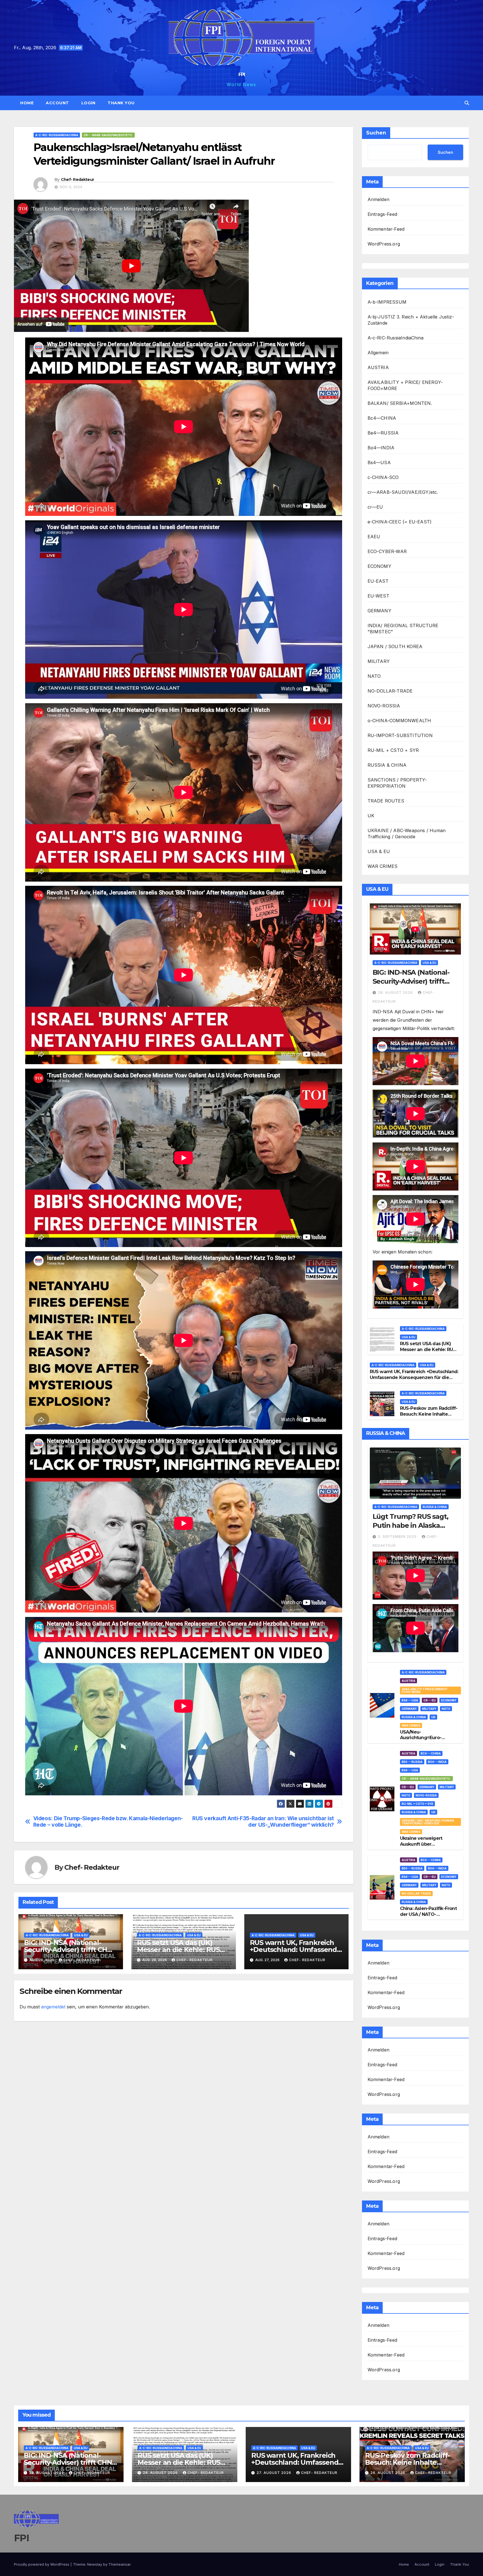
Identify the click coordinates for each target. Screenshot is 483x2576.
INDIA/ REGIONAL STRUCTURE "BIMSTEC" (403, 629)
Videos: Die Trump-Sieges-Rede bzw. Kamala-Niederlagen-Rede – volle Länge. (108, 1822)
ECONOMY (379, 566)
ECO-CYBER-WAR (387, 551)
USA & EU (81, 1935)
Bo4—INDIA (381, 448)
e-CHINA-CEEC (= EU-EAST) (400, 522)
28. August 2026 (396, 992)
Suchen (376, 133)
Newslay (95, 2564)
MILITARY (379, 661)
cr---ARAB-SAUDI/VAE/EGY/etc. (108, 135)
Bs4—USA (379, 462)
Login (88, 103)
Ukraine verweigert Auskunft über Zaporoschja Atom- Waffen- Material (421, 1847)
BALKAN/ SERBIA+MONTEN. (400, 403)
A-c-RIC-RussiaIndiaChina (57, 135)
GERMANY (379, 611)
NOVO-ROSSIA (384, 706)
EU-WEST (378, 596)
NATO (374, 676)
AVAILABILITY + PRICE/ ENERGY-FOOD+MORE (405, 385)
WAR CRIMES (383, 866)
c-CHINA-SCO (383, 477)
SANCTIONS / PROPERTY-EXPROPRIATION (397, 783)
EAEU (374, 537)
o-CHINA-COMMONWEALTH (399, 721)
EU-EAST (378, 581)
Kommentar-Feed (386, 229)
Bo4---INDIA (437, 1762)
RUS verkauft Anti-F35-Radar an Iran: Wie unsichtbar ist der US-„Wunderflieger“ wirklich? (263, 1822)
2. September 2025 (398, 1537)
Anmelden (379, 199)
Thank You (121, 103)
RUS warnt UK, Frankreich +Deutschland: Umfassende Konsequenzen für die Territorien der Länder (414, 1377)
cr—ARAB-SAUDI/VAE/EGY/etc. (403, 492)
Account (57, 103)
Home (27, 103)
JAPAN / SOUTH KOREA (395, 646)
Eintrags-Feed (383, 214)
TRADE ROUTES (386, 801)
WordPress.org (384, 244)
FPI (242, 74)
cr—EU (375, 507)
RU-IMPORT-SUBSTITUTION (400, 735)
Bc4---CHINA (431, 1753)
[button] (467, 103)
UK (371, 816)
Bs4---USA (410, 1700)
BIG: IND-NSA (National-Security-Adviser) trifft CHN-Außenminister (69, 1950)
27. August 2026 (274, 2473)
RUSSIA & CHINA (387, 765)
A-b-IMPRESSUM (387, 302)
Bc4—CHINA (382, 418)
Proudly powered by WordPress (42, 2564)
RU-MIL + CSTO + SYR (393, 750)
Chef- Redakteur (78, 180)
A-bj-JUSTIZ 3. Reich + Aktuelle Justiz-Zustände (411, 320)
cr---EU (430, 1700)
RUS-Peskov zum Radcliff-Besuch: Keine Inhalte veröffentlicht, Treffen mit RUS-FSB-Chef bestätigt (429, 1417)
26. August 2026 (388, 2473)
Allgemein (378, 353)
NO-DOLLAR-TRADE (390, 691)
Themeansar (119, 2564)
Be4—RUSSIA (383, 433)
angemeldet (53, 2007)
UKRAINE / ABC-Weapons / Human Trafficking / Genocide (407, 834)
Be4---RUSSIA (412, 1762)
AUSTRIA (378, 367)
